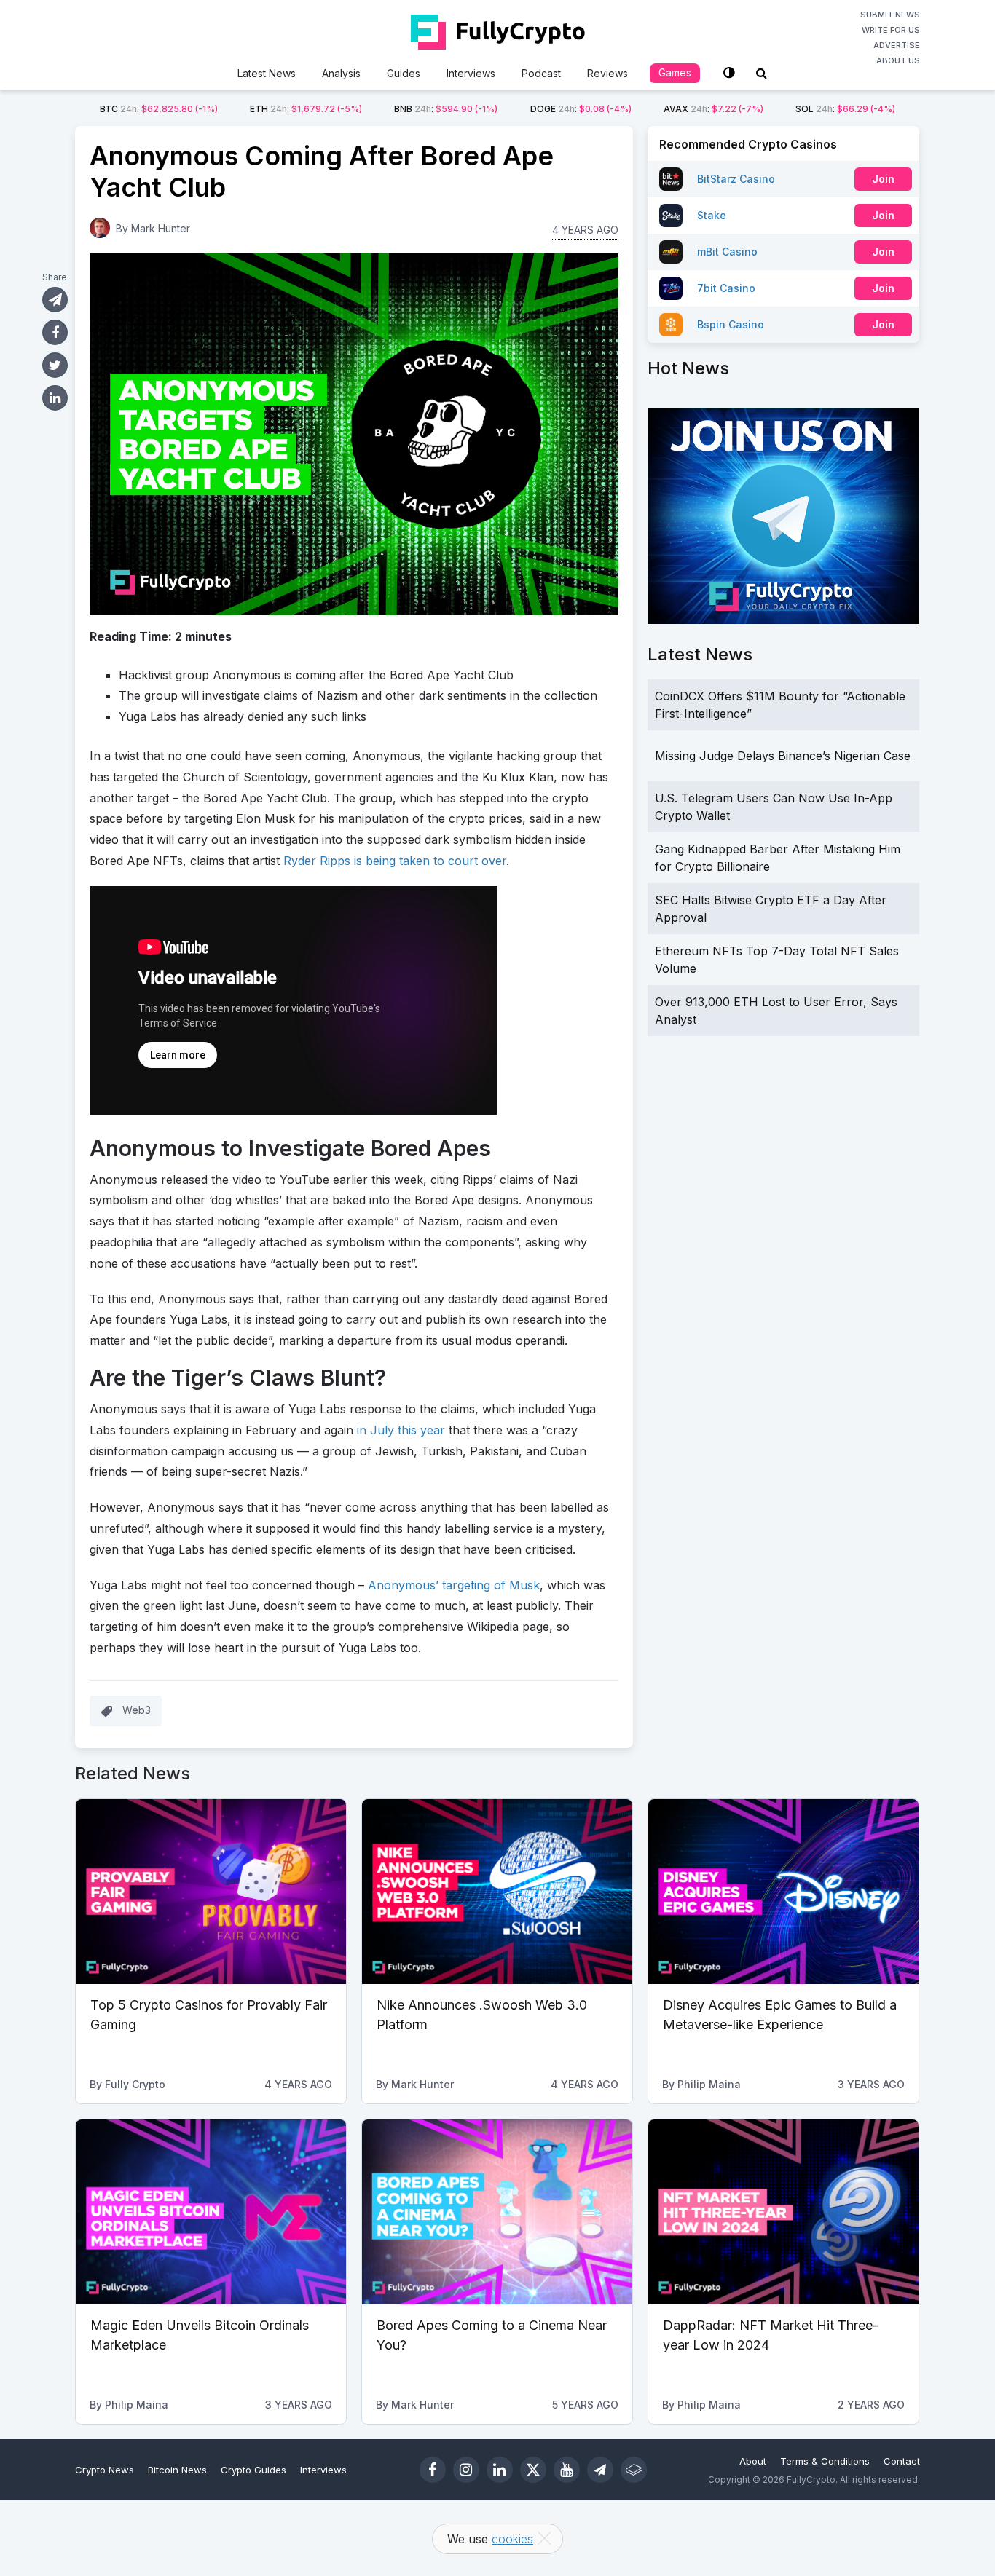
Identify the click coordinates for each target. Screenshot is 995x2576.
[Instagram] (466, 2470)
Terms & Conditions (825, 2461)
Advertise (897, 45)
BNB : (446, 109)
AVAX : (713, 109)
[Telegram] (600, 2470)
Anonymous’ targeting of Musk (454, 1585)
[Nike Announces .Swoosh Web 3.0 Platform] (497, 1892)
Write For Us (891, 30)
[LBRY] (634, 2470)
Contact (902, 2461)
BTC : (159, 109)
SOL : (845, 109)
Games (675, 72)
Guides (404, 73)
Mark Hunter (161, 228)
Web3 (137, 1710)
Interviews (471, 73)
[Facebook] (433, 2470)
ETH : (306, 109)
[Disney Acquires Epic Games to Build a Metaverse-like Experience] (783, 1892)
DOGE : (581, 109)
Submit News (890, 15)
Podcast (541, 73)
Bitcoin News (177, 2470)
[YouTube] (567, 2470)
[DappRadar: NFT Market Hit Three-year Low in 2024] (783, 2212)
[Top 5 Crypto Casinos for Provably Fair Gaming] (211, 1892)
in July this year (401, 1430)
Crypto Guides (253, 2470)
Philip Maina (709, 2084)
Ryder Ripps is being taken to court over (395, 861)
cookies (512, 2539)
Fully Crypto (135, 2084)
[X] (533, 2470)
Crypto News (105, 2470)
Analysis (341, 73)
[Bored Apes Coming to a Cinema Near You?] (497, 2212)
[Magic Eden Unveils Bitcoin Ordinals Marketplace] (211, 2212)
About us (898, 60)
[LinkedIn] (500, 2470)
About (753, 2461)
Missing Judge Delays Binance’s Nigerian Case (783, 756)
